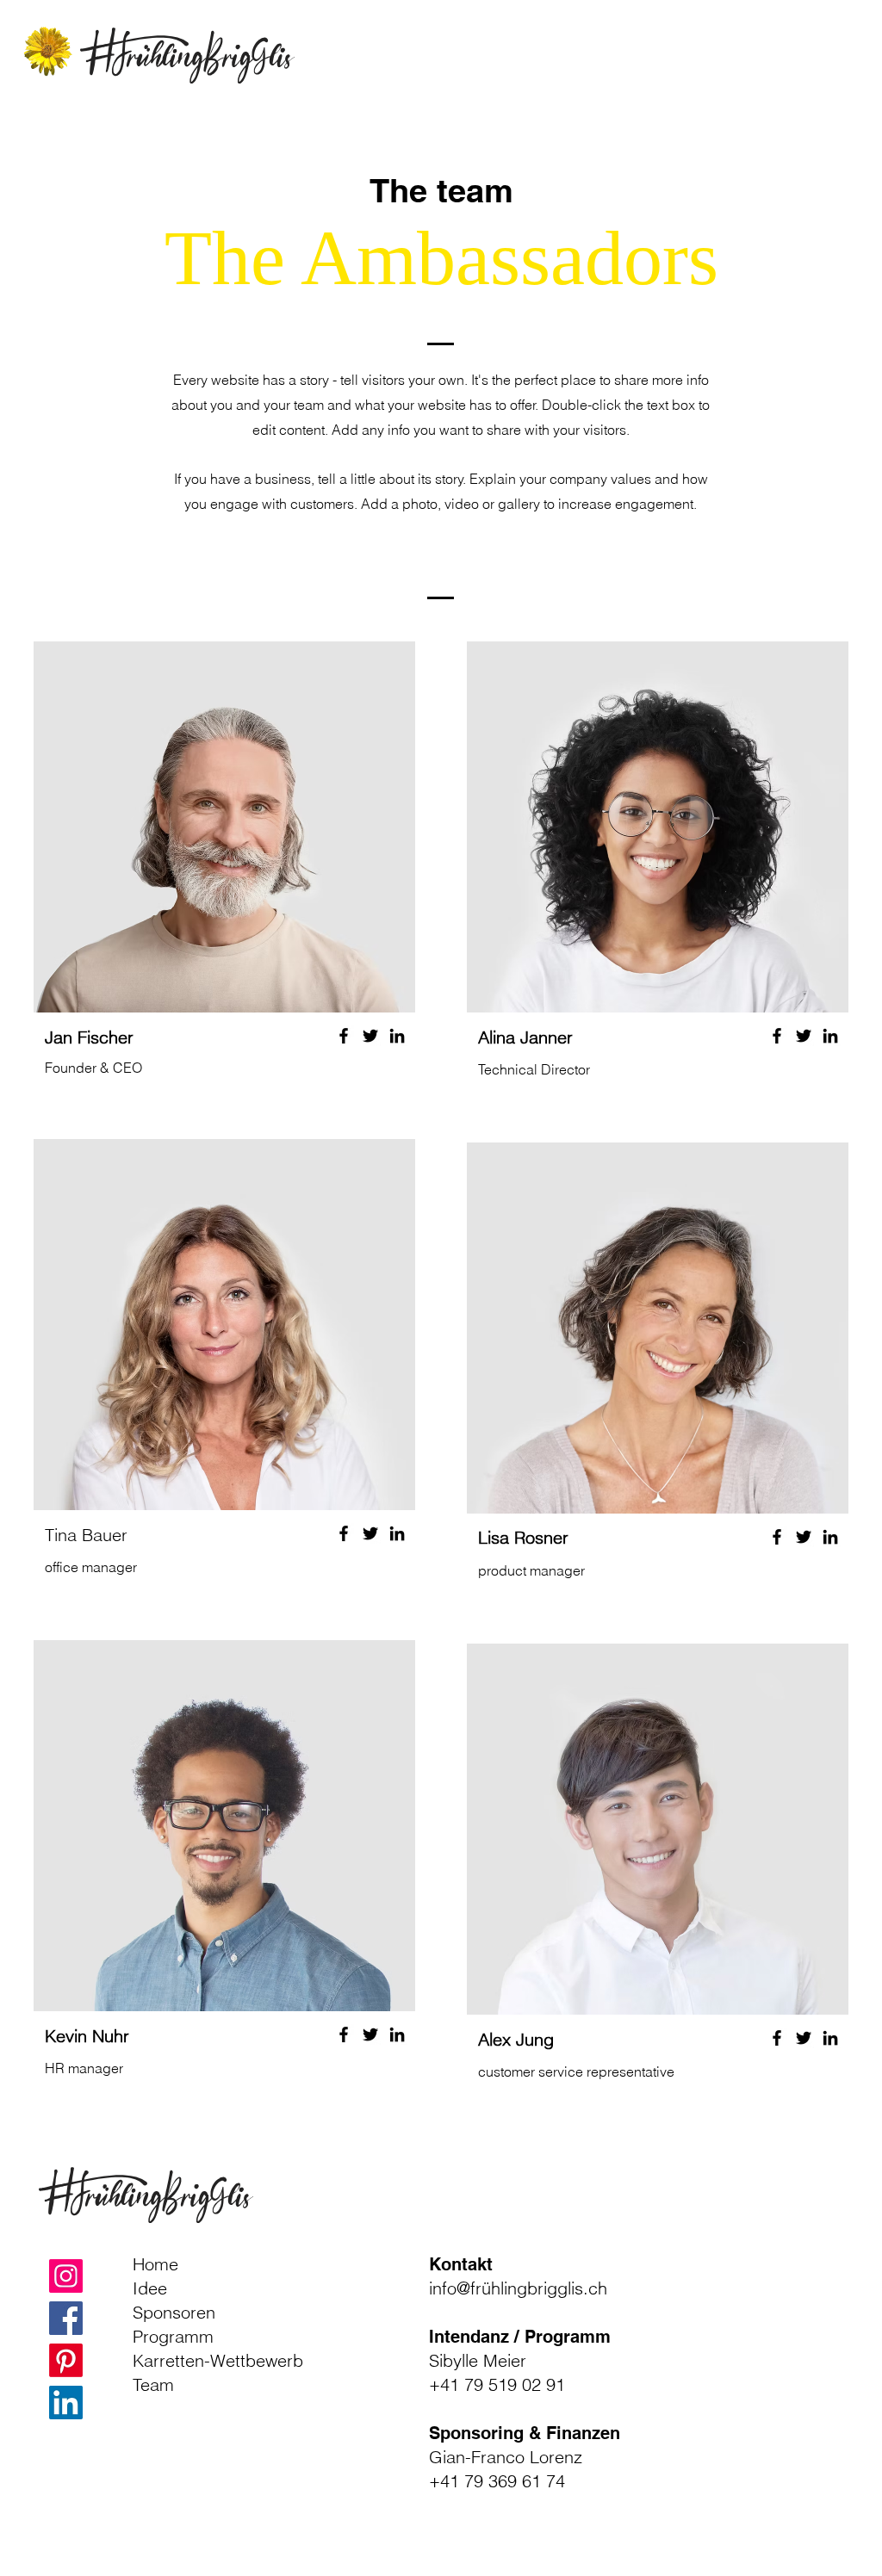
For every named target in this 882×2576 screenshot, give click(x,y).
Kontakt (461, 2264)
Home (155, 2264)
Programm (173, 2336)
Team (153, 2384)
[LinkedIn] (397, 1036)
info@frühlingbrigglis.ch (518, 2288)
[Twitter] (370, 1036)
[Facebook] (344, 1036)
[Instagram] (66, 2276)
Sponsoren (174, 2312)
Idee (150, 2288)
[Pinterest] (66, 2360)
